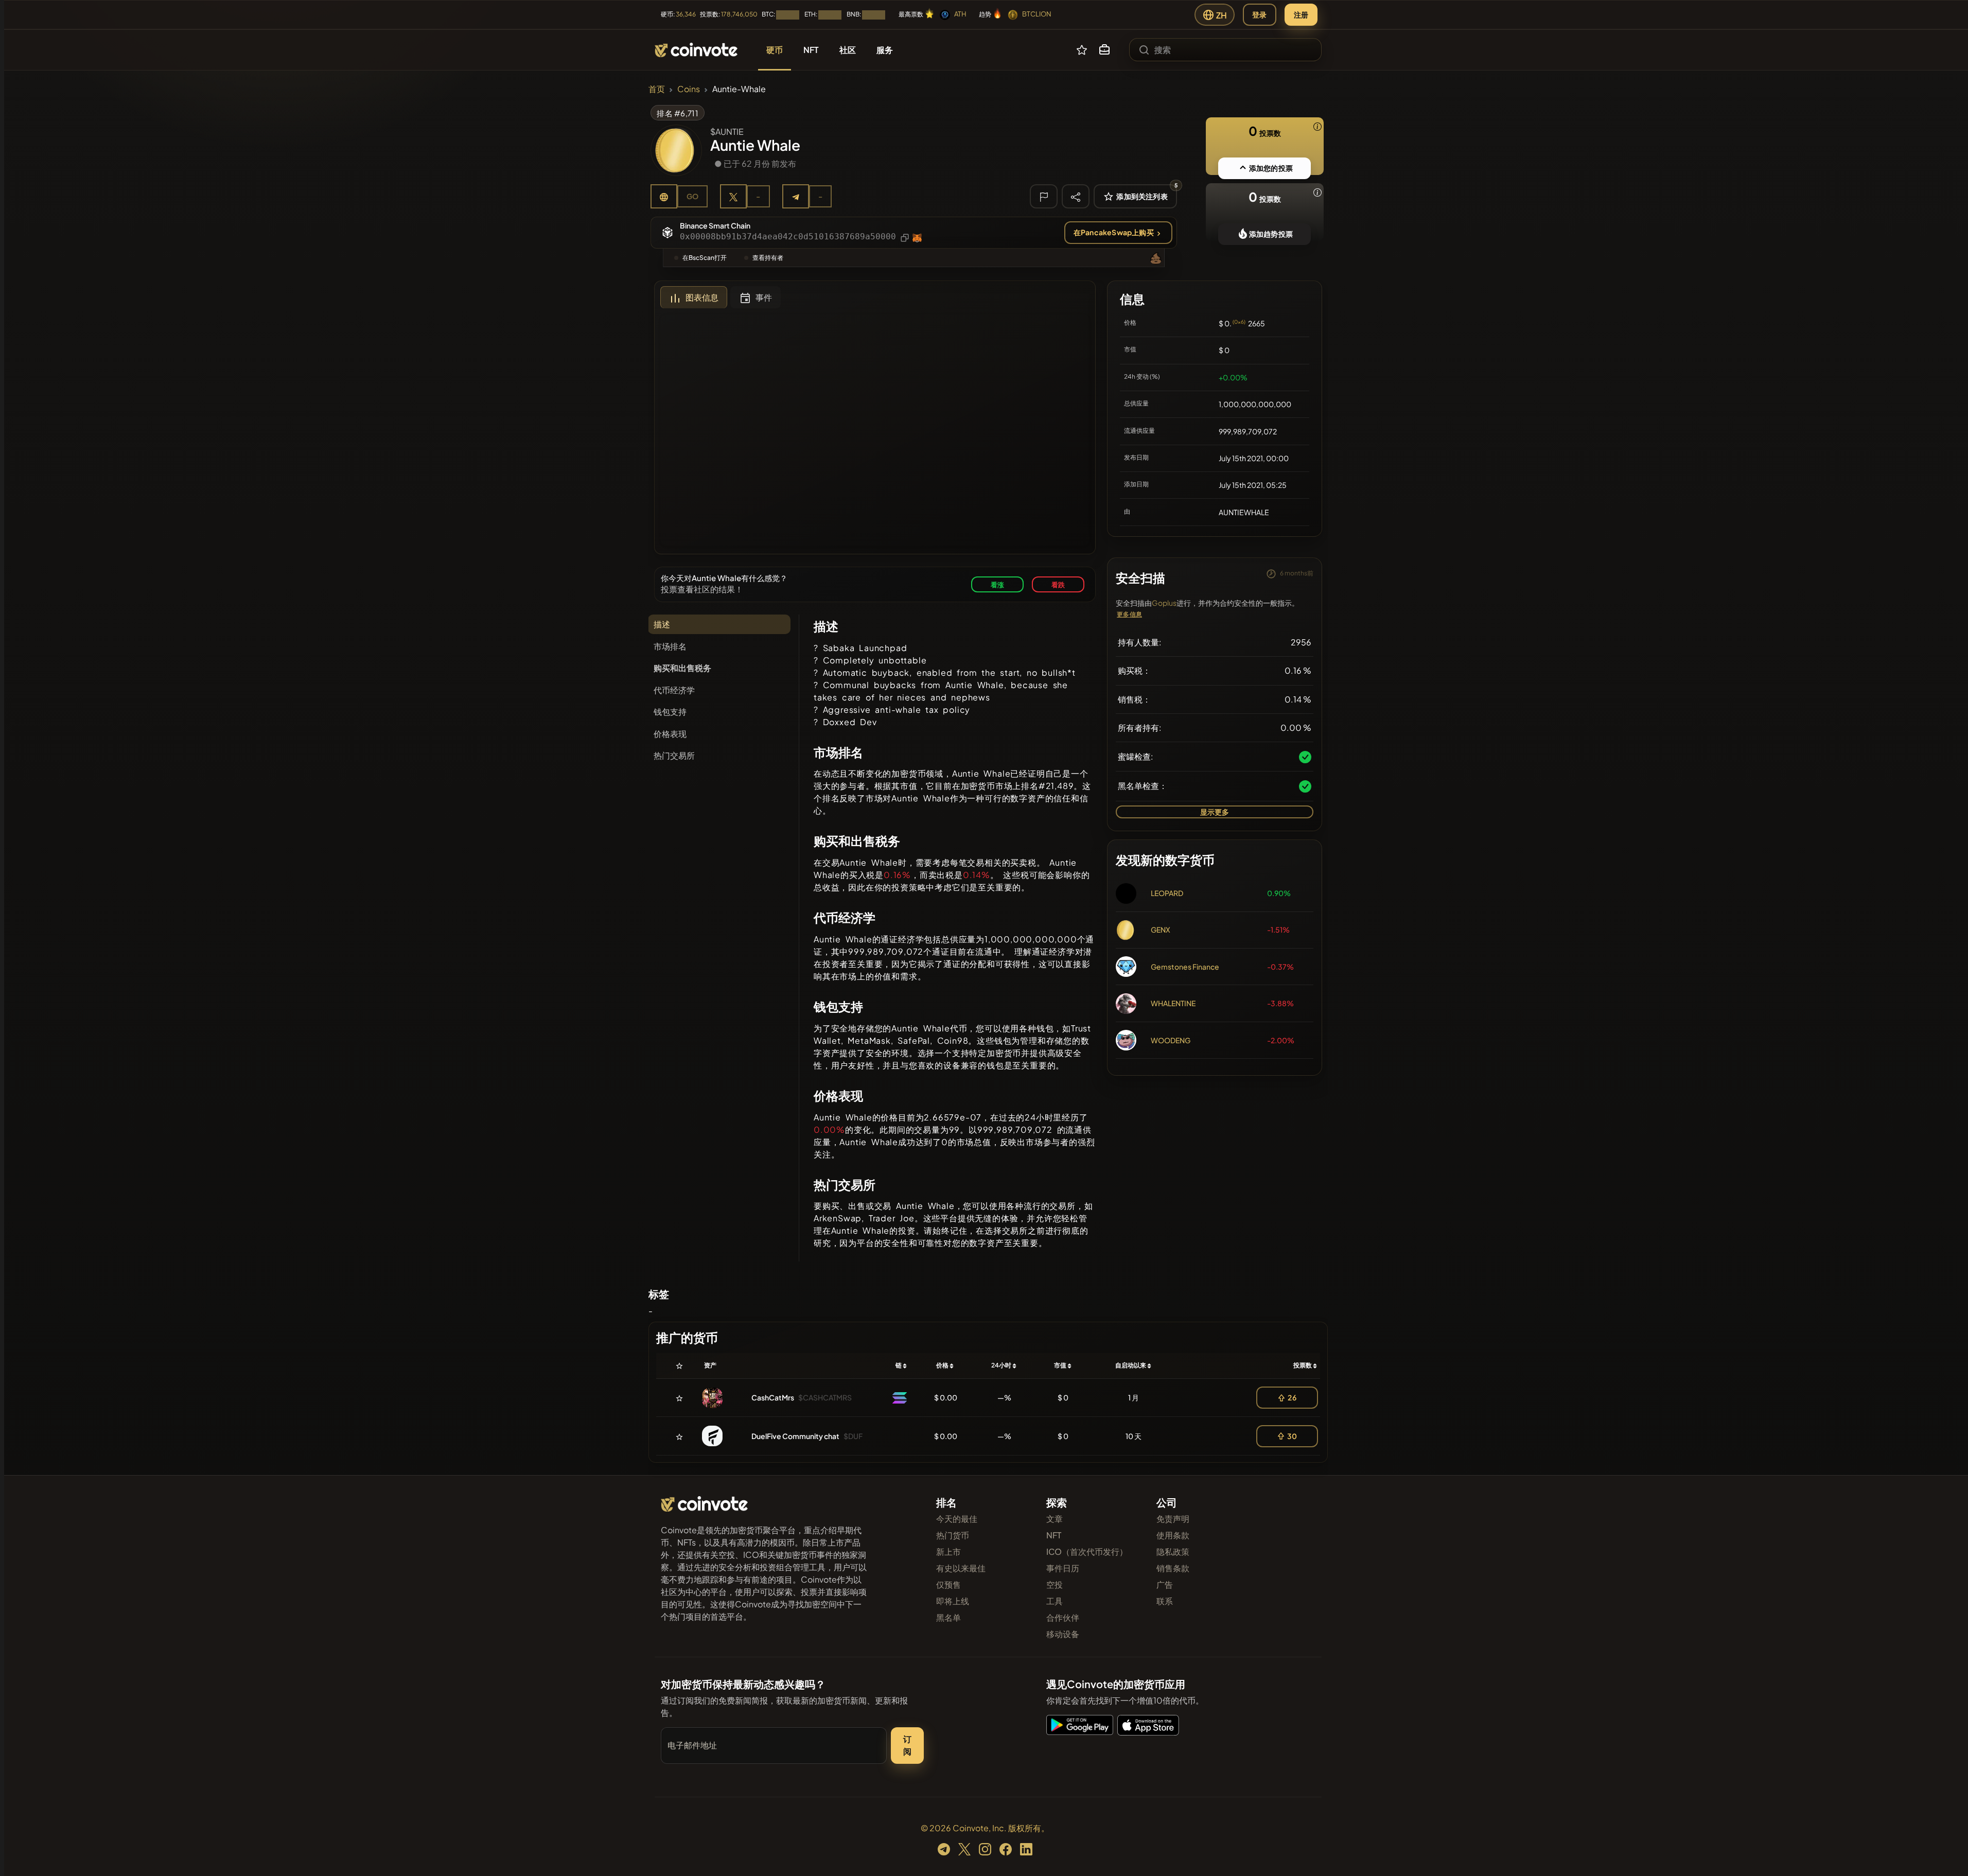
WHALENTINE (1173, 1003)
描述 (662, 624)
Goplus (1164, 603)
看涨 (997, 584)
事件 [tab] (764, 297)
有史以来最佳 (961, 1568)
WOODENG (1171, 1040)
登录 (1259, 14)
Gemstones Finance (1185, 967)
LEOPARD (1167, 893)
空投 (1055, 1584)
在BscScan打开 (705, 258)
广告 (1165, 1584)
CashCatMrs (773, 1397)
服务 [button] (885, 50)
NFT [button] (811, 50)
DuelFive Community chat (795, 1436)
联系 (1165, 1601)
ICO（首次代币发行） (1087, 1551)
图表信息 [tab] (702, 297)
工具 (1055, 1601)
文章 (1055, 1519)
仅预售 (948, 1584)
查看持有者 (768, 258)
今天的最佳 (957, 1519)
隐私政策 (1173, 1551)
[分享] (1076, 196)
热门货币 (953, 1535)
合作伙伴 (1063, 1617)
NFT (1054, 1535)
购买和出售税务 (682, 668)
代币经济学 (674, 690)
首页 (657, 89)
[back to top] (1946, 1853)
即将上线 (953, 1601)
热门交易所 (674, 755)
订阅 (907, 1745)
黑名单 (948, 1617)
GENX (1161, 930)
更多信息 (1129, 614)
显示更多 (1215, 812)
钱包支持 (670, 712)
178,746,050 (739, 14)
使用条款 (1173, 1535)
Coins (689, 89)
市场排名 (670, 646)
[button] (1104, 50)
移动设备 (1063, 1634)
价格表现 (670, 734)
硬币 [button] (775, 50)
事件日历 (1063, 1568)
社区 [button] (848, 50)
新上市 (948, 1551)
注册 (1301, 14)
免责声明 (1173, 1519)
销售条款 (1173, 1568)
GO (692, 196)
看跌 (1058, 584)
